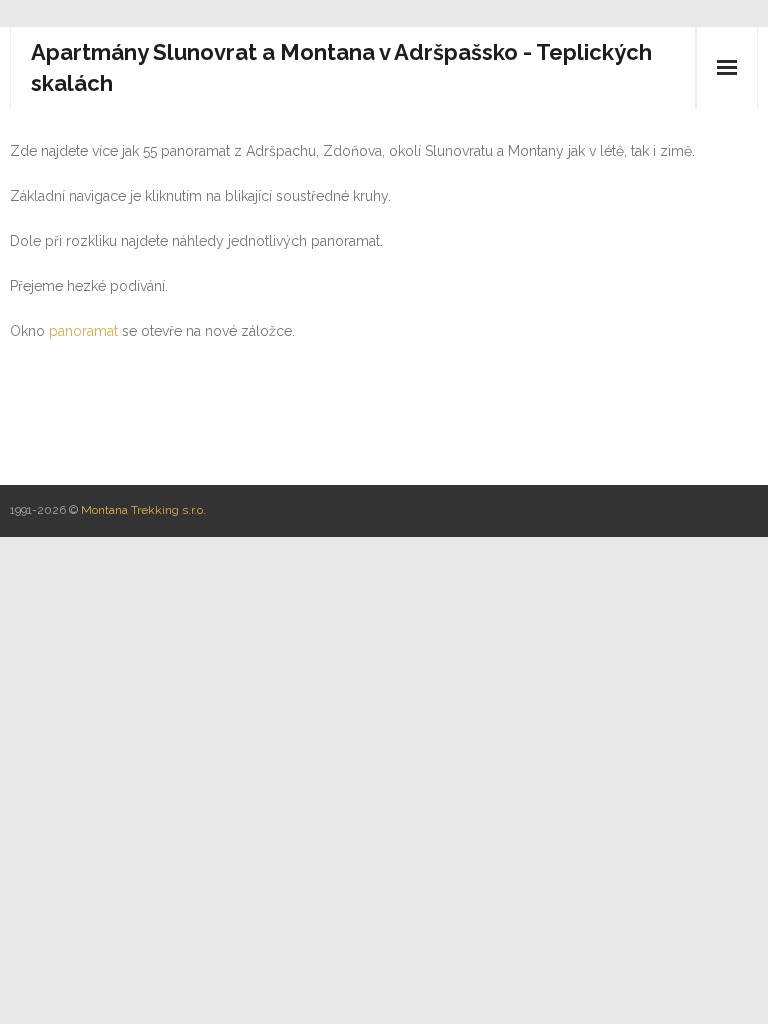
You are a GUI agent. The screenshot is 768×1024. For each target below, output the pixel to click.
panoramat (83, 331)
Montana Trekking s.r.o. (143, 510)
